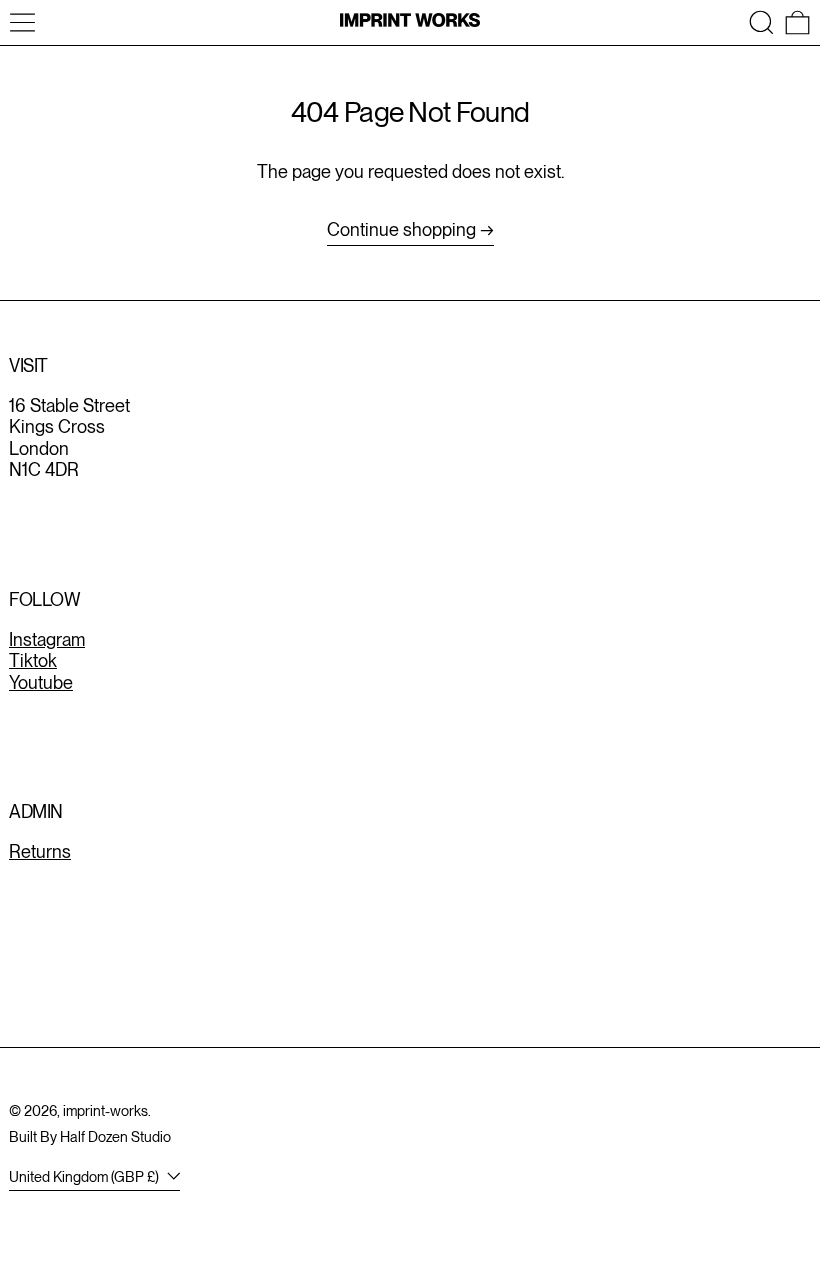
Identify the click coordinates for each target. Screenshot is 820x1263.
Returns (40, 851)
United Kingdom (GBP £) (85, 1176)
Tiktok (33, 660)
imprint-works (105, 1110)
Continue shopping (401, 229)
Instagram (47, 639)
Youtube (41, 682)
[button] (761, 22)
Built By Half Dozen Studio (90, 1136)
